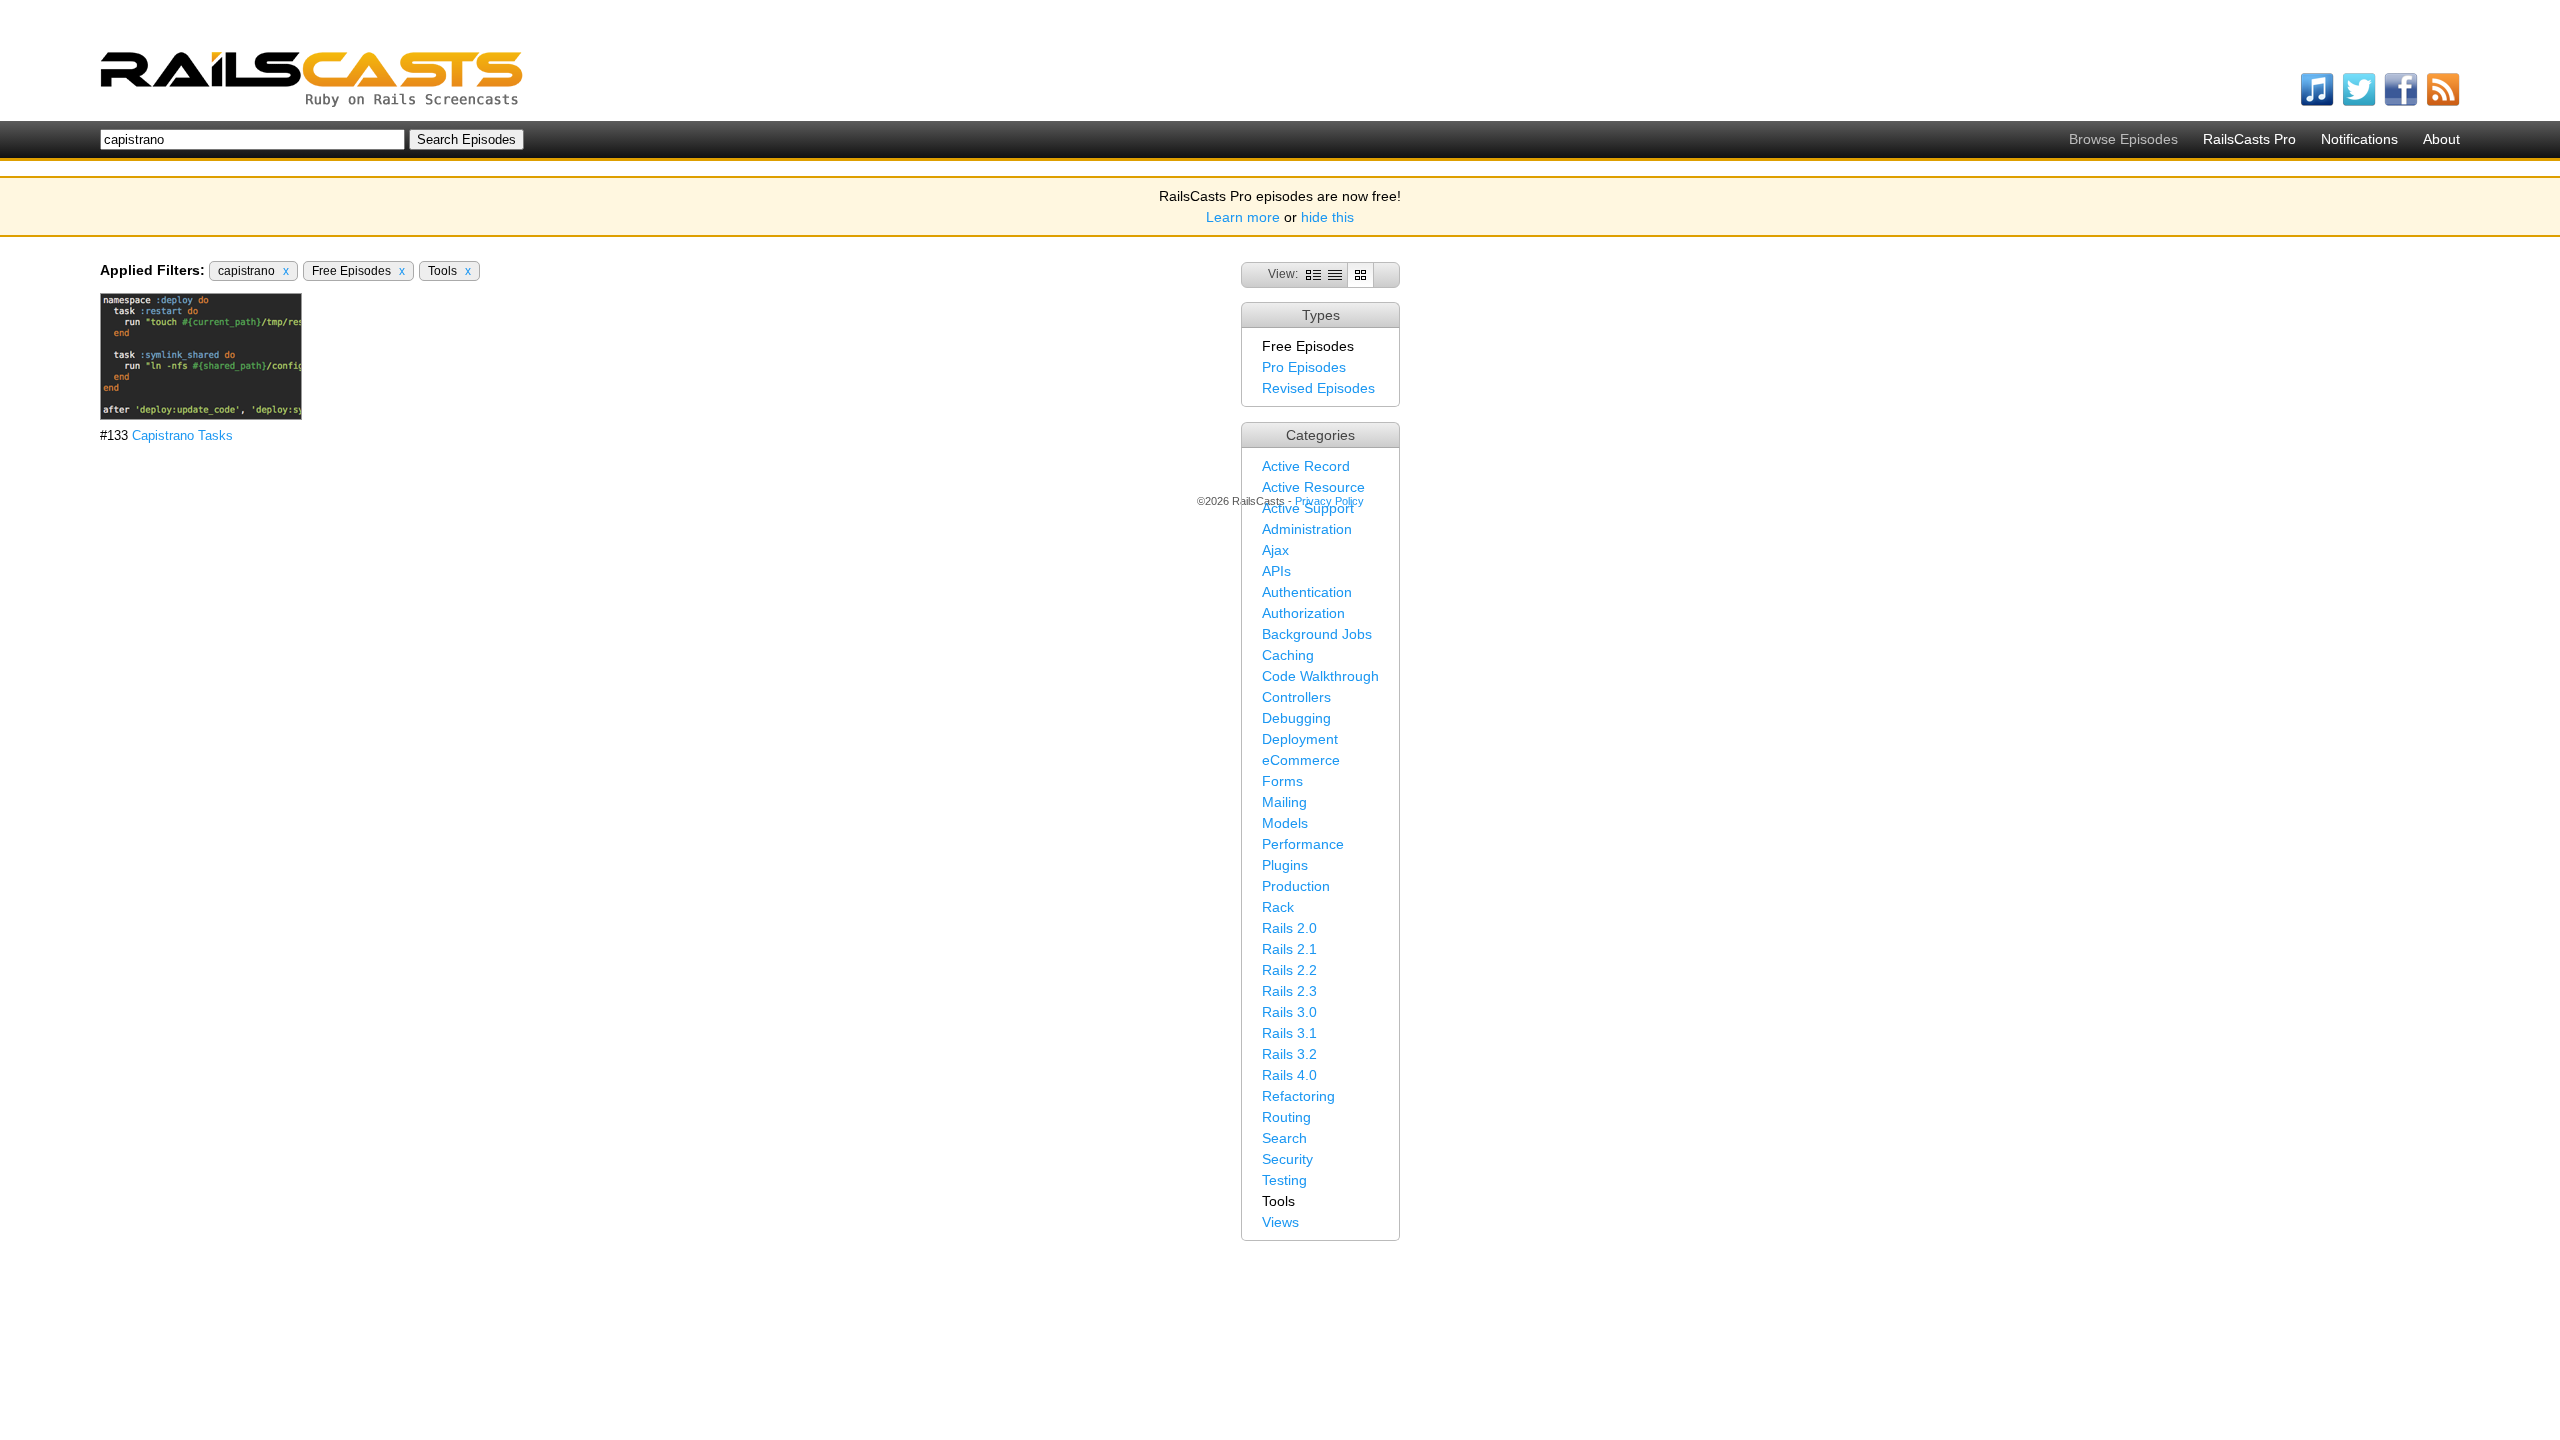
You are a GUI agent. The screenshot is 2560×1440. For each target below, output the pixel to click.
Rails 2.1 (1289, 949)
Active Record (1306, 466)
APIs (1276, 571)
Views (1280, 1222)
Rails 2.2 (1289, 970)
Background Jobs (1317, 634)
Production (1296, 886)
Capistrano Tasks (182, 435)
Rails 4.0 (1289, 1075)
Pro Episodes (1304, 367)
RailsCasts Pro (2249, 139)
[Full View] (1313, 274)
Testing (1284, 1180)
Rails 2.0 (1289, 928)
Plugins (1285, 865)
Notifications (2359, 139)
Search (1284, 1138)
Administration (1307, 529)
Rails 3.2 (1289, 1054)
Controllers (1296, 697)
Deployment (1300, 739)
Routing (1286, 1117)
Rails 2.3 (1289, 991)
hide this (1327, 217)
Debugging (1296, 718)
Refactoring (1298, 1096)
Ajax (1275, 550)
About (2441, 139)
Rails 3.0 (1289, 1012)
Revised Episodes (1318, 388)
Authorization (1303, 613)
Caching (1288, 655)
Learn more (1243, 217)
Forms (1282, 781)
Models (1285, 823)
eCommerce (1301, 760)
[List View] (1335, 274)
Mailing (1284, 802)
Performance (1303, 844)
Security (1287, 1159)
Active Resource (1313, 487)
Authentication (1307, 592)
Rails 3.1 (1289, 1033)
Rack (1278, 907)
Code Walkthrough (1320, 676)
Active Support (1308, 508)
